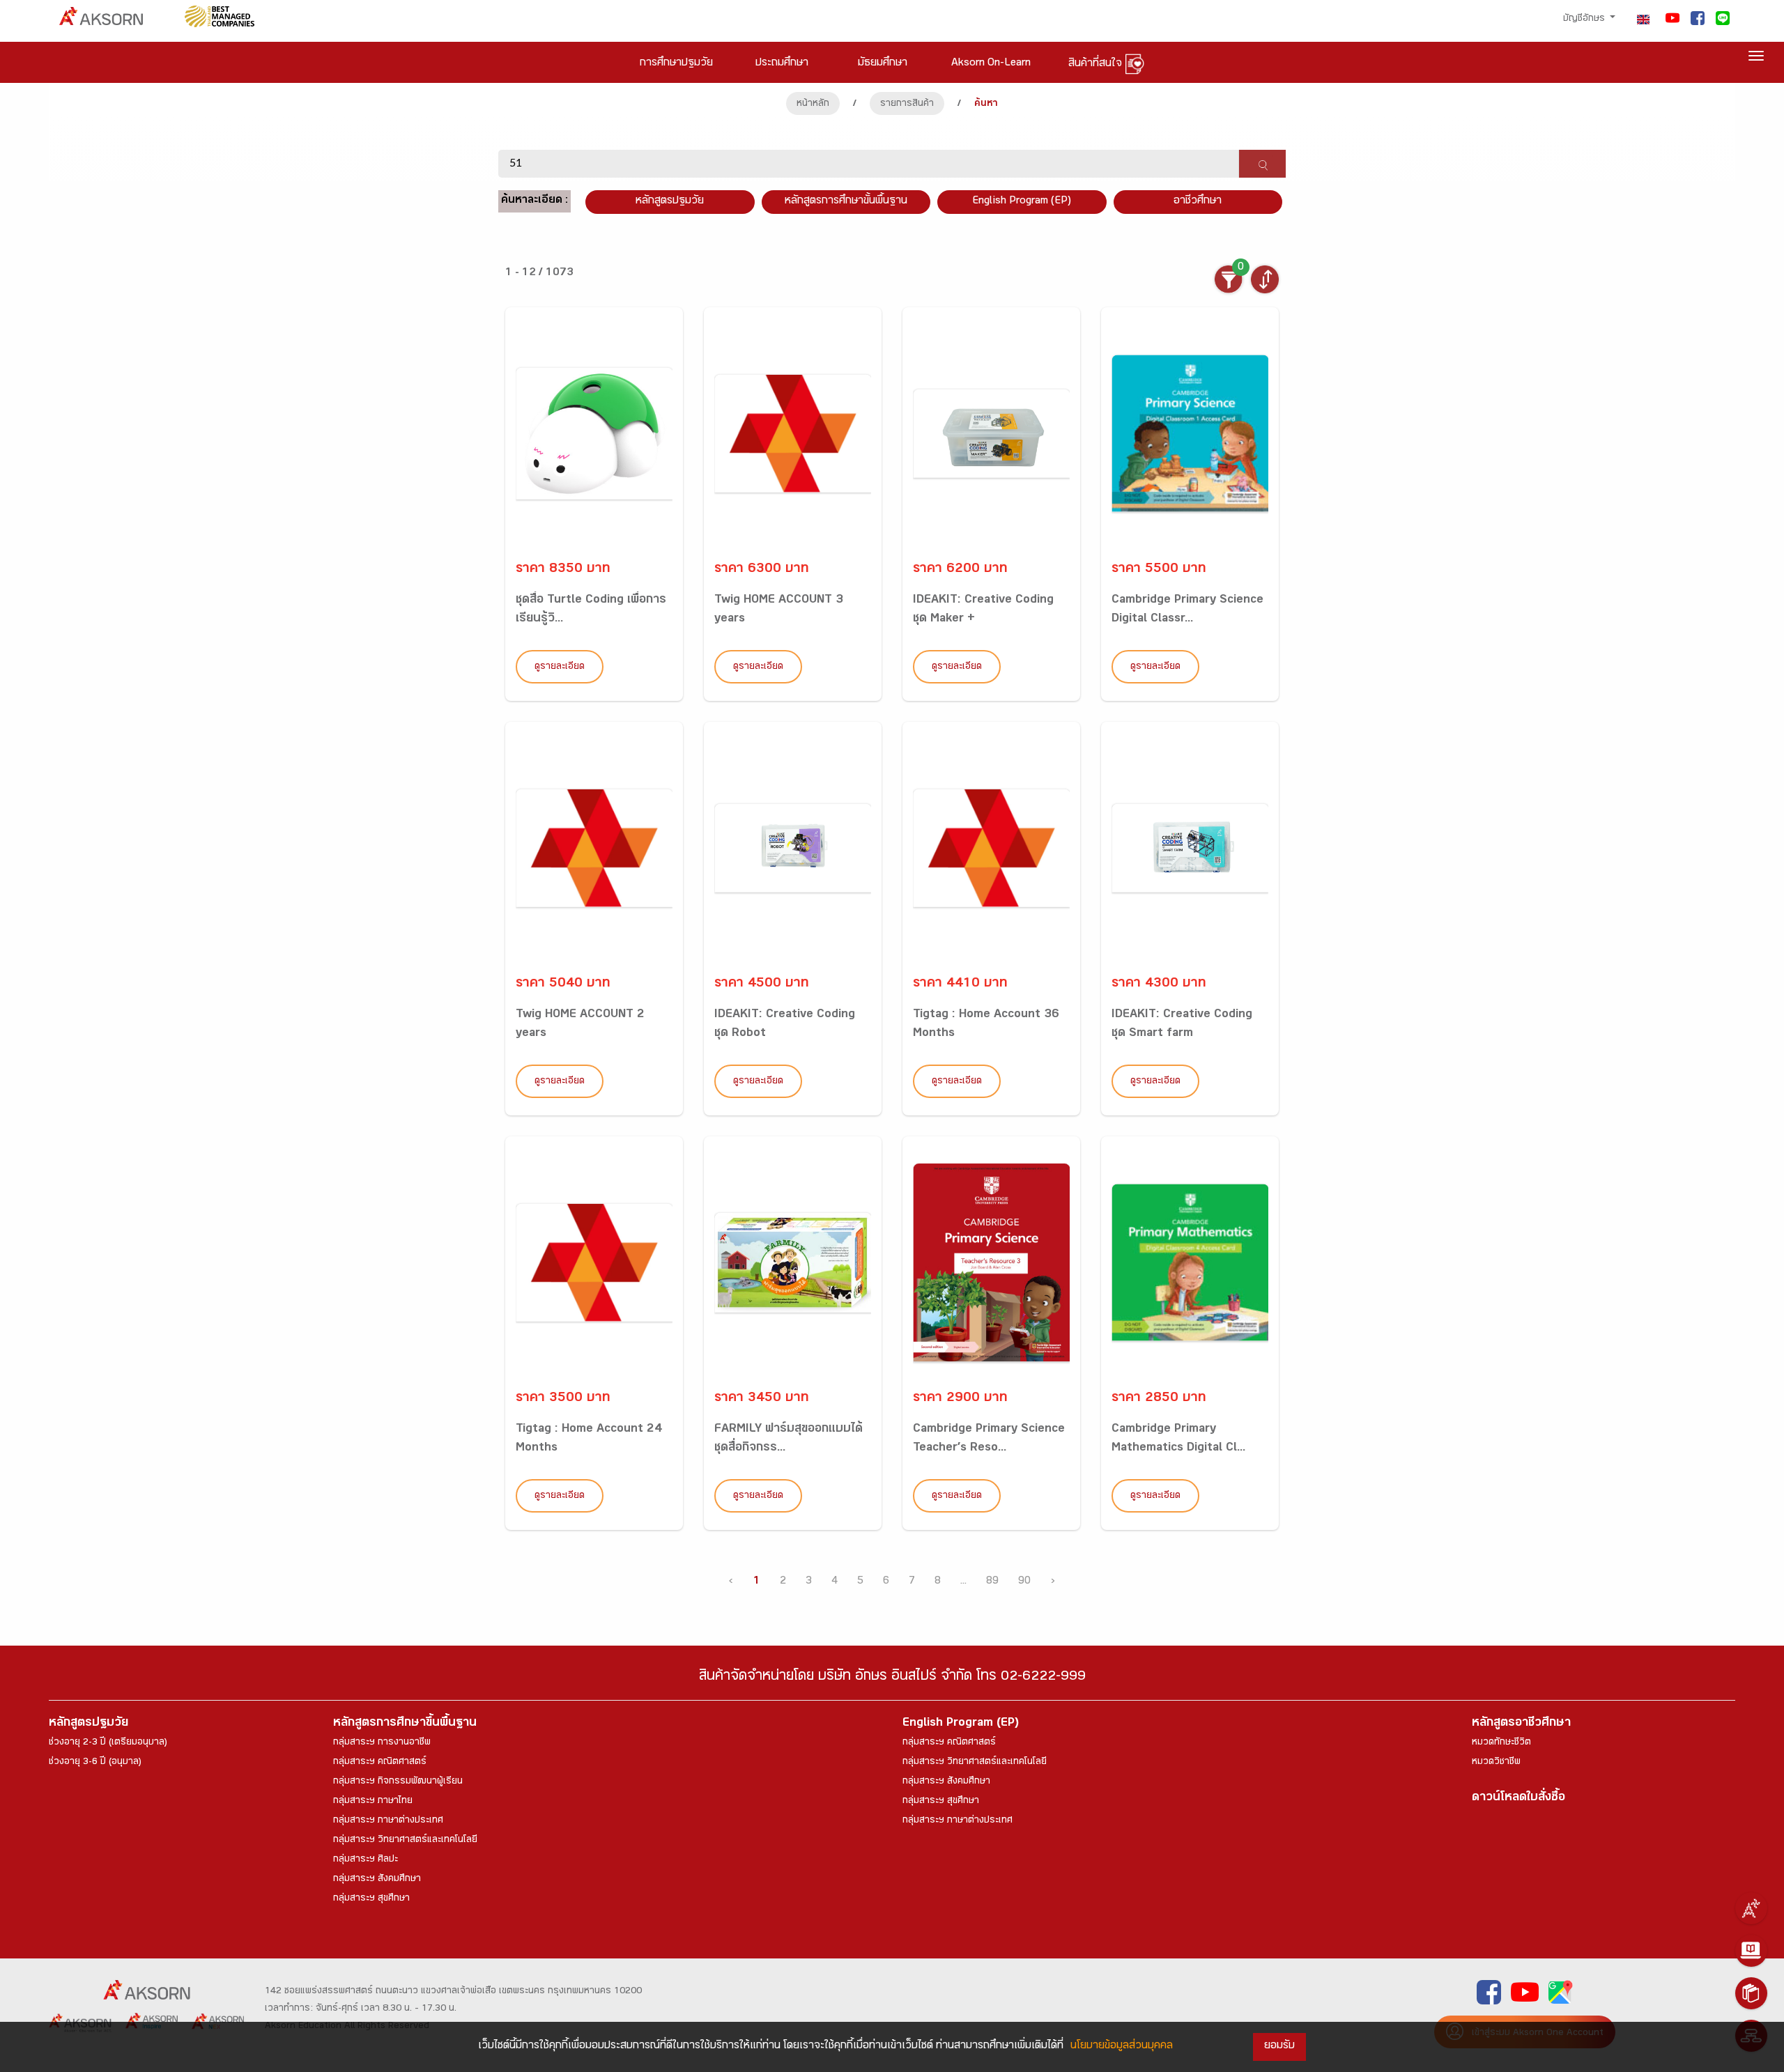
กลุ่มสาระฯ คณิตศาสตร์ (380, 1763)
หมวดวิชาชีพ (1496, 1763)
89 (992, 1582)
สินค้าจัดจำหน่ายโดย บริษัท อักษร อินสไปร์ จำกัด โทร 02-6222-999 (892, 1678)
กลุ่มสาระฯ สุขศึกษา (371, 1899)
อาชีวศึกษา (1198, 202)
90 (1024, 1582)
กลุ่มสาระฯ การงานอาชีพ (382, 1743)
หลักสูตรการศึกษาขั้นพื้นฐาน (846, 202)
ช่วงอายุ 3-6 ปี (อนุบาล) (95, 1763)
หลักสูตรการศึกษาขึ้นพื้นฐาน (405, 1724)
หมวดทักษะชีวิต (1501, 1743)
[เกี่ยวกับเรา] (1751, 1908)
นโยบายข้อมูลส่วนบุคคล (1122, 2047)
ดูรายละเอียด (560, 667)
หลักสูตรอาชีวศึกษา (1521, 1724)
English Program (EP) (1022, 202)
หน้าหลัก (813, 105)
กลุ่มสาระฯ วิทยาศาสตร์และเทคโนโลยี (405, 1841)
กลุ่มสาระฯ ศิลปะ (366, 1860)
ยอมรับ (1279, 2047)
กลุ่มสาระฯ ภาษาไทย (373, 1802)
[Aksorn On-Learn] (1751, 1951)
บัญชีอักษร (1585, 20)
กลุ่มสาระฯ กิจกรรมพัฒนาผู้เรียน (398, 1782)
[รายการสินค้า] (1751, 1993)
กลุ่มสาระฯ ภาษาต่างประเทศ (388, 1821)
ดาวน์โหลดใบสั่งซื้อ (1518, 1799)
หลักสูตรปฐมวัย (89, 1724)
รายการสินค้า (907, 105)
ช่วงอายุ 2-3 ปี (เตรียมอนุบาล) (108, 1743)
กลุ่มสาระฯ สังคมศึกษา (377, 1880)
